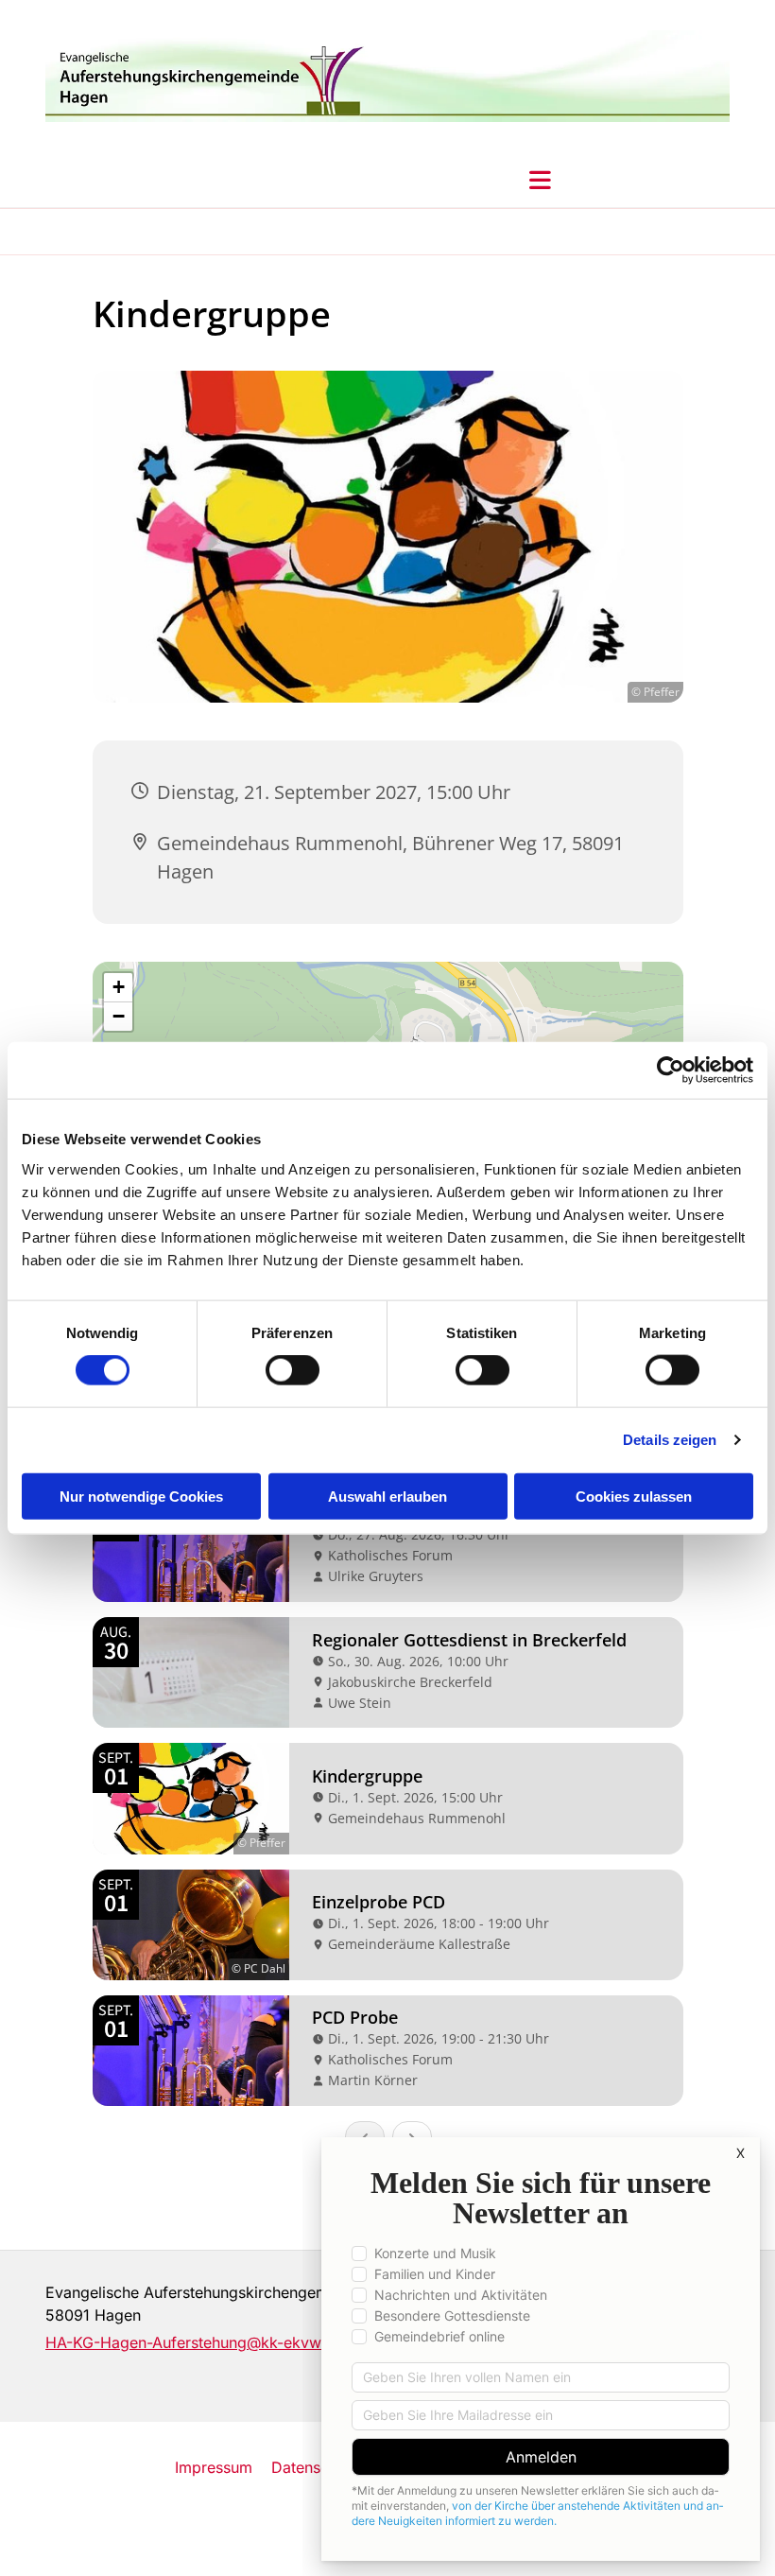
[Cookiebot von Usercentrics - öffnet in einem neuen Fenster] (671, 1070)
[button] (540, 180)
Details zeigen (670, 1440)
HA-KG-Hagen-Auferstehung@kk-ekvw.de (194, 2342)
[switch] (293, 1370)
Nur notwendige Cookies (141, 1496)
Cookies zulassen (634, 1496)
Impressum (214, 2467)
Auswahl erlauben (387, 1496)
